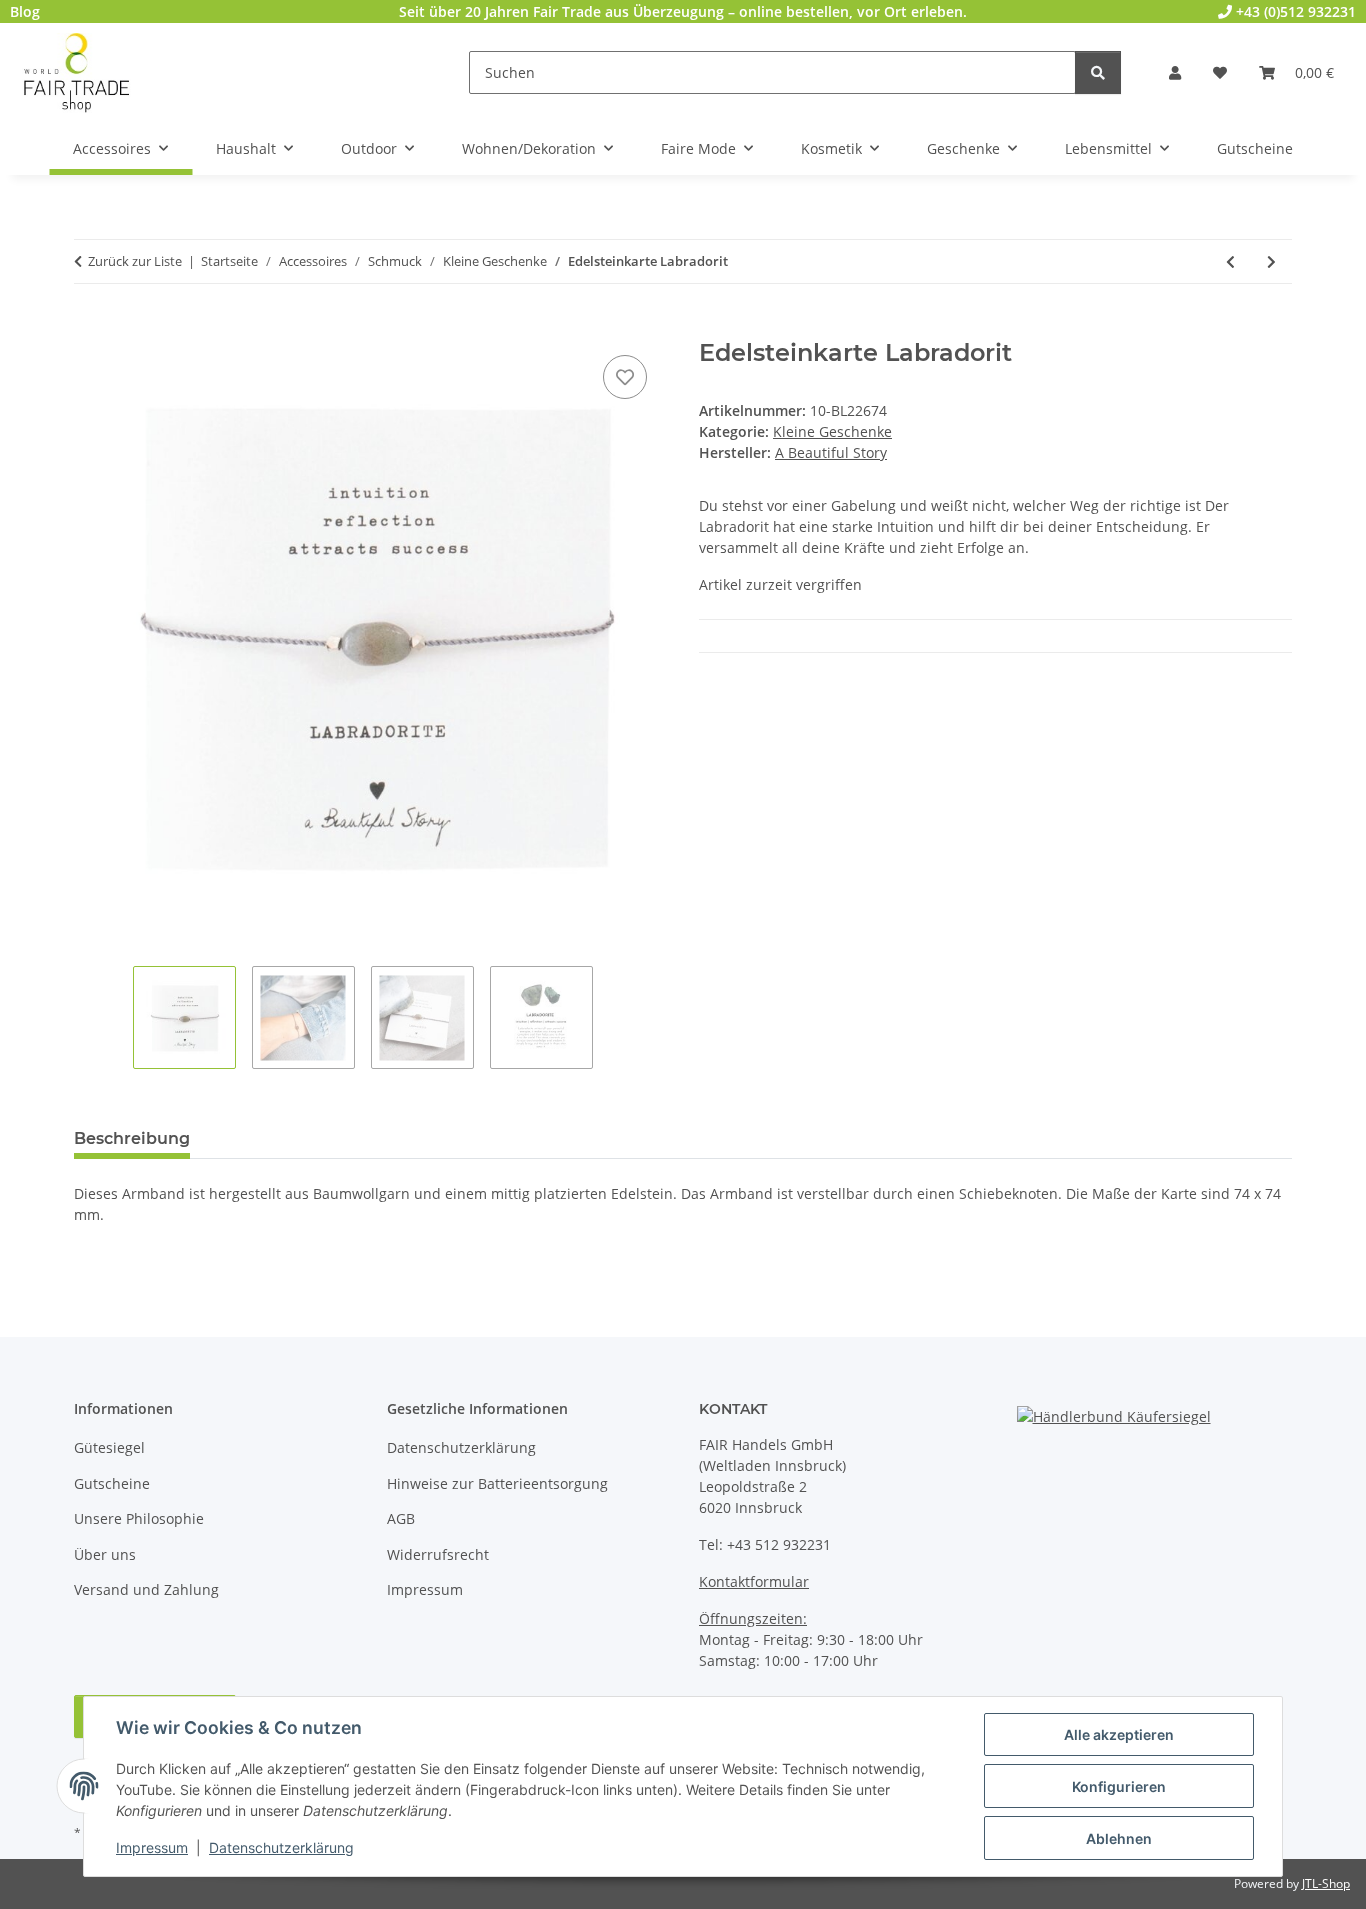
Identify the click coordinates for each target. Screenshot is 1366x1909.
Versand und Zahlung (146, 1589)
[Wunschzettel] (1220, 72)
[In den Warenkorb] (90, 328)
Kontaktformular (754, 1581)
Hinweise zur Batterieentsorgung (497, 1483)
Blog (25, 11)
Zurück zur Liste (135, 261)
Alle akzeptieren (1119, 1734)
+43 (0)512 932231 (1294, 11)
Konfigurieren (1119, 1786)
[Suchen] (1098, 72)
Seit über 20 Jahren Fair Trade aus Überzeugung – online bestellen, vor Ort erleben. (683, 11)
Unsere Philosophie (139, 1518)
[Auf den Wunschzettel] (625, 377)
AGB (401, 1518)
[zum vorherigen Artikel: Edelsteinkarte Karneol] (1230, 261)
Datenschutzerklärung (281, 1847)
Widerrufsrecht (438, 1554)
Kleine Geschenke (832, 431)
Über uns (105, 1554)
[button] (1175, 72)
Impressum (152, 1847)
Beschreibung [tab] (132, 1138)
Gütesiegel (109, 1447)
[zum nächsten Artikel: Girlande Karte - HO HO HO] (1271, 261)
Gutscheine (112, 1483)
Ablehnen (1119, 1838)
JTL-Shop (1326, 1883)
